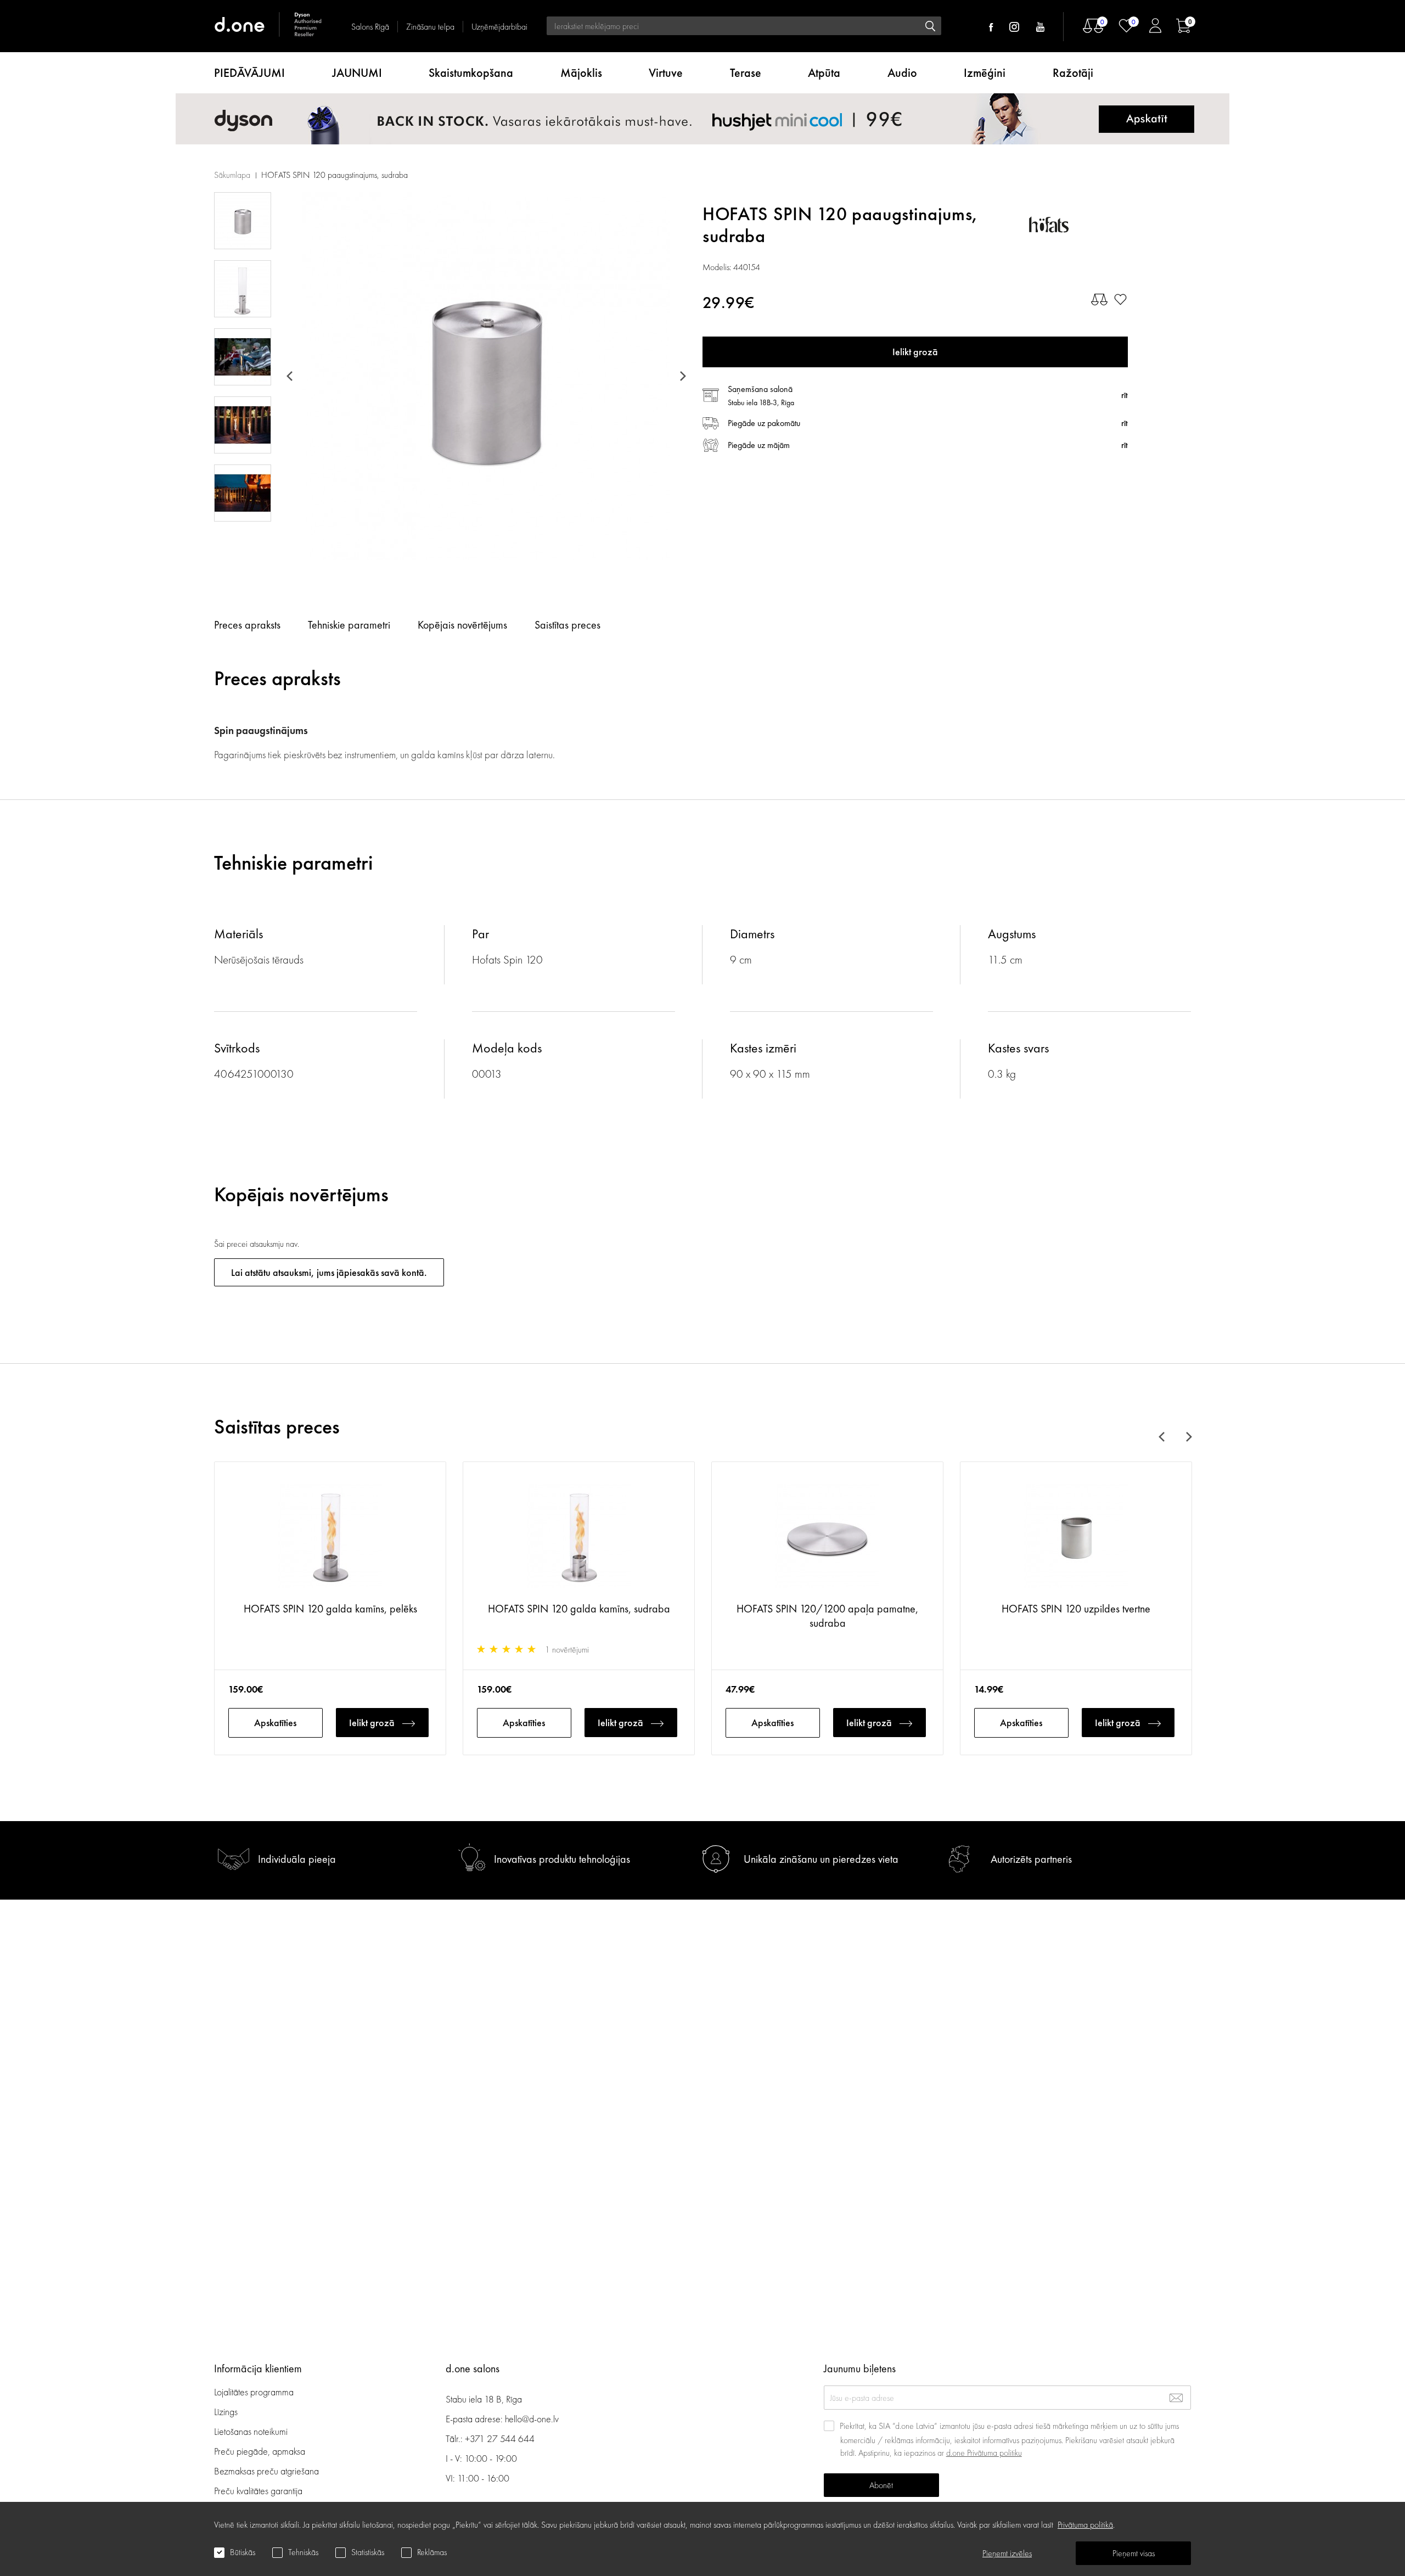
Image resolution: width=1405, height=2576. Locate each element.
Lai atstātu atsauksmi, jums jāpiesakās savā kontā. (329, 1272)
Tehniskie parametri (349, 625)
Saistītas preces (567, 625)
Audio (902, 73)
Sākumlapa (232, 175)
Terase (746, 73)
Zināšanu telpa (430, 27)
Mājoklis (581, 73)
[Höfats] (1078, 225)
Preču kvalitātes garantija (258, 2491)
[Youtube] (1040, 27)
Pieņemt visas (1134, 2553)
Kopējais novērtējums (462, 625)
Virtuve (666, 73)
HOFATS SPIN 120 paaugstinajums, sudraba (335, 175)
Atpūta (824, 73)
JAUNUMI (357, 73)
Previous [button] (291, 376)
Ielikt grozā (372, 1723)
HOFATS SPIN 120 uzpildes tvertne (1076, 1609)
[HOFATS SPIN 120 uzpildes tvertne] (1076, 1537)
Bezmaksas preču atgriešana (266, 2471)
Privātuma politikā (1085, 2525)
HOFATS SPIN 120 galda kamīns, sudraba (579, 1609)
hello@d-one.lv (532, 2419)
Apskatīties (275, 1723)
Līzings (226, 2412)
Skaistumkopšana (471, 73)
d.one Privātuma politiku (984, 2453)
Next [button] (681, 376)
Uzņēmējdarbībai (499, 27)
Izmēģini (985, 73)
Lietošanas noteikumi (251, 2431)
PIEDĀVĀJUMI (249, 73)
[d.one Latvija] (269, 26)
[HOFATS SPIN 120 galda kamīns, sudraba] (579, 1537)
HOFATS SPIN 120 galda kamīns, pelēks (330, 1609)
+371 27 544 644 (500, 2438)
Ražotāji (1073, 73)
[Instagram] (1014, 27)
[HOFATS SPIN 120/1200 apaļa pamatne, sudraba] (827, 1537)
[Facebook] (991, 27)
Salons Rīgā (370, 27)
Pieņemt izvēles (1007, 2553)
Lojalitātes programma (255, 2392)
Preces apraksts (247, 625)
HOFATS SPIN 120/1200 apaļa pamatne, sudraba (827, 1616)
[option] (486, 376)
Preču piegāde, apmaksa (260, 2451)
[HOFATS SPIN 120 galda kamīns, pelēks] (330, 1537)
